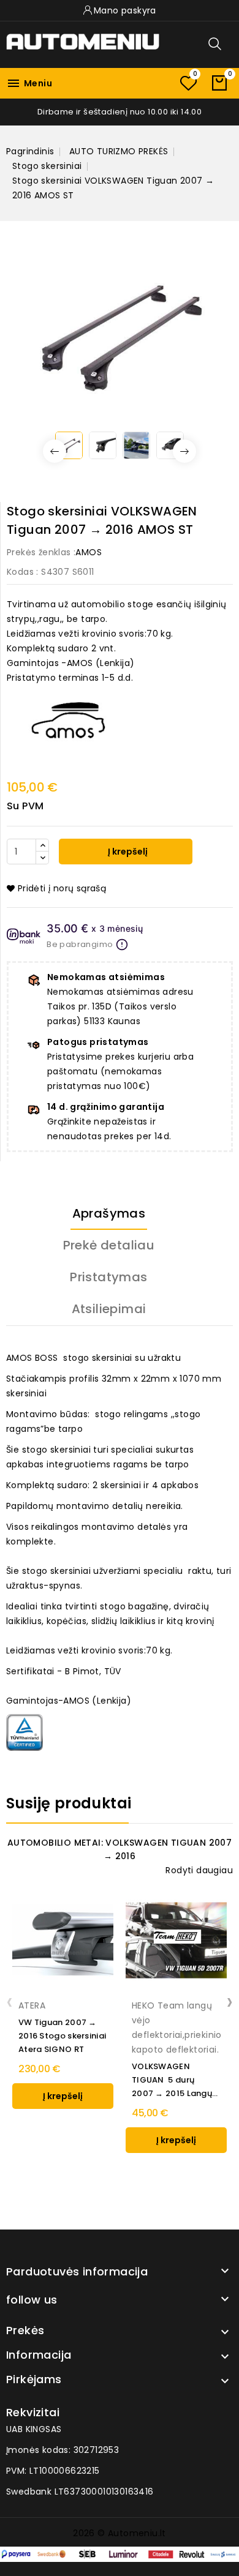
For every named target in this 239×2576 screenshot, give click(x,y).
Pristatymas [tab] (108, 1277)
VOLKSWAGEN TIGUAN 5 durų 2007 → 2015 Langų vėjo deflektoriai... (172, 2080)
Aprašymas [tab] (109, 1213)
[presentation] (9, 2001)
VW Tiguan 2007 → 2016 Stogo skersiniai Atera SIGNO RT (62, 2036)
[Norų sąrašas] (188, 83)
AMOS (89, 552)
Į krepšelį (127, 852)
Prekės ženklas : (41, 552)
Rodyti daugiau (199, 1870)
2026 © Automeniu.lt (120, 2533)
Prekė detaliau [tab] (109, 1245)
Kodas (20, 572)
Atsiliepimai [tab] (109, 1309)
